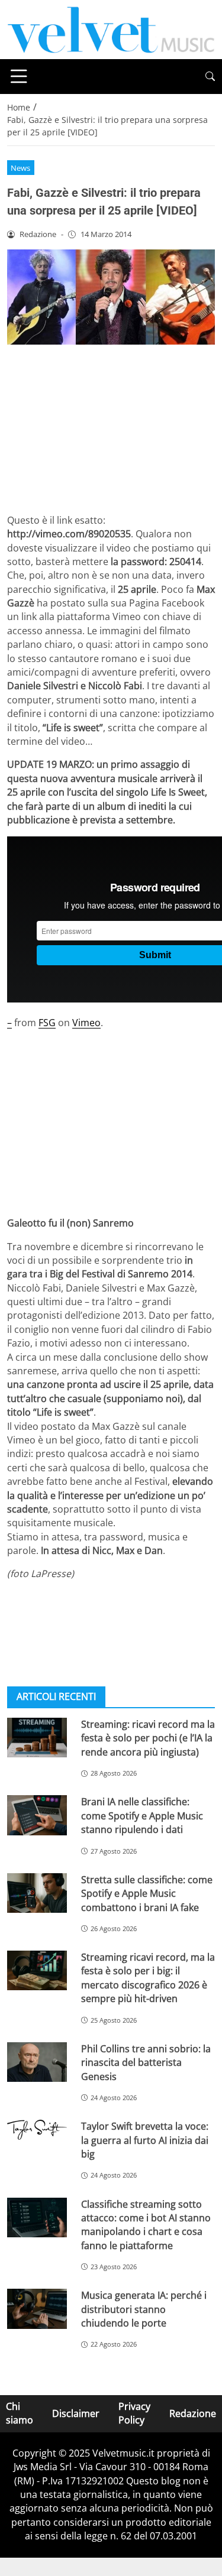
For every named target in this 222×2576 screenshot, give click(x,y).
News (20, 168)
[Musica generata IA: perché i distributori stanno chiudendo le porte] (37, 2309)
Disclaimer (76, 2413)
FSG (47, 1023)
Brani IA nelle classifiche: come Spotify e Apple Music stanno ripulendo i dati (142, 1816)
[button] (210, 77)
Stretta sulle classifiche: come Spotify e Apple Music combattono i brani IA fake (147, 1894)
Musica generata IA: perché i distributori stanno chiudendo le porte (144, 2309)
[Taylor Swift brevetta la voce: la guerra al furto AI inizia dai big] (37, 2130)
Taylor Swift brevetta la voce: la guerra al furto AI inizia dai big (145, 2140)
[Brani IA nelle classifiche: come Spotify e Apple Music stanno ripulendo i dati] (37, 1815)
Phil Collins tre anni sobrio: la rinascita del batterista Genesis (146, 2063)
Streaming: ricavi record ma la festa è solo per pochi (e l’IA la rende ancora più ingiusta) (148, 1738)
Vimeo (86, 1023)
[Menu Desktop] (19, 76)
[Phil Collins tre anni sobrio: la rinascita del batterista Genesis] (37, 2062)
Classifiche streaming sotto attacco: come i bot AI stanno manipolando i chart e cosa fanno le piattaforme (146, 2225)
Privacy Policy (134, 2413)
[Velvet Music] (111, 28)
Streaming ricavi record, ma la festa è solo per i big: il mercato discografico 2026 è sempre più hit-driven (148, 1978)
